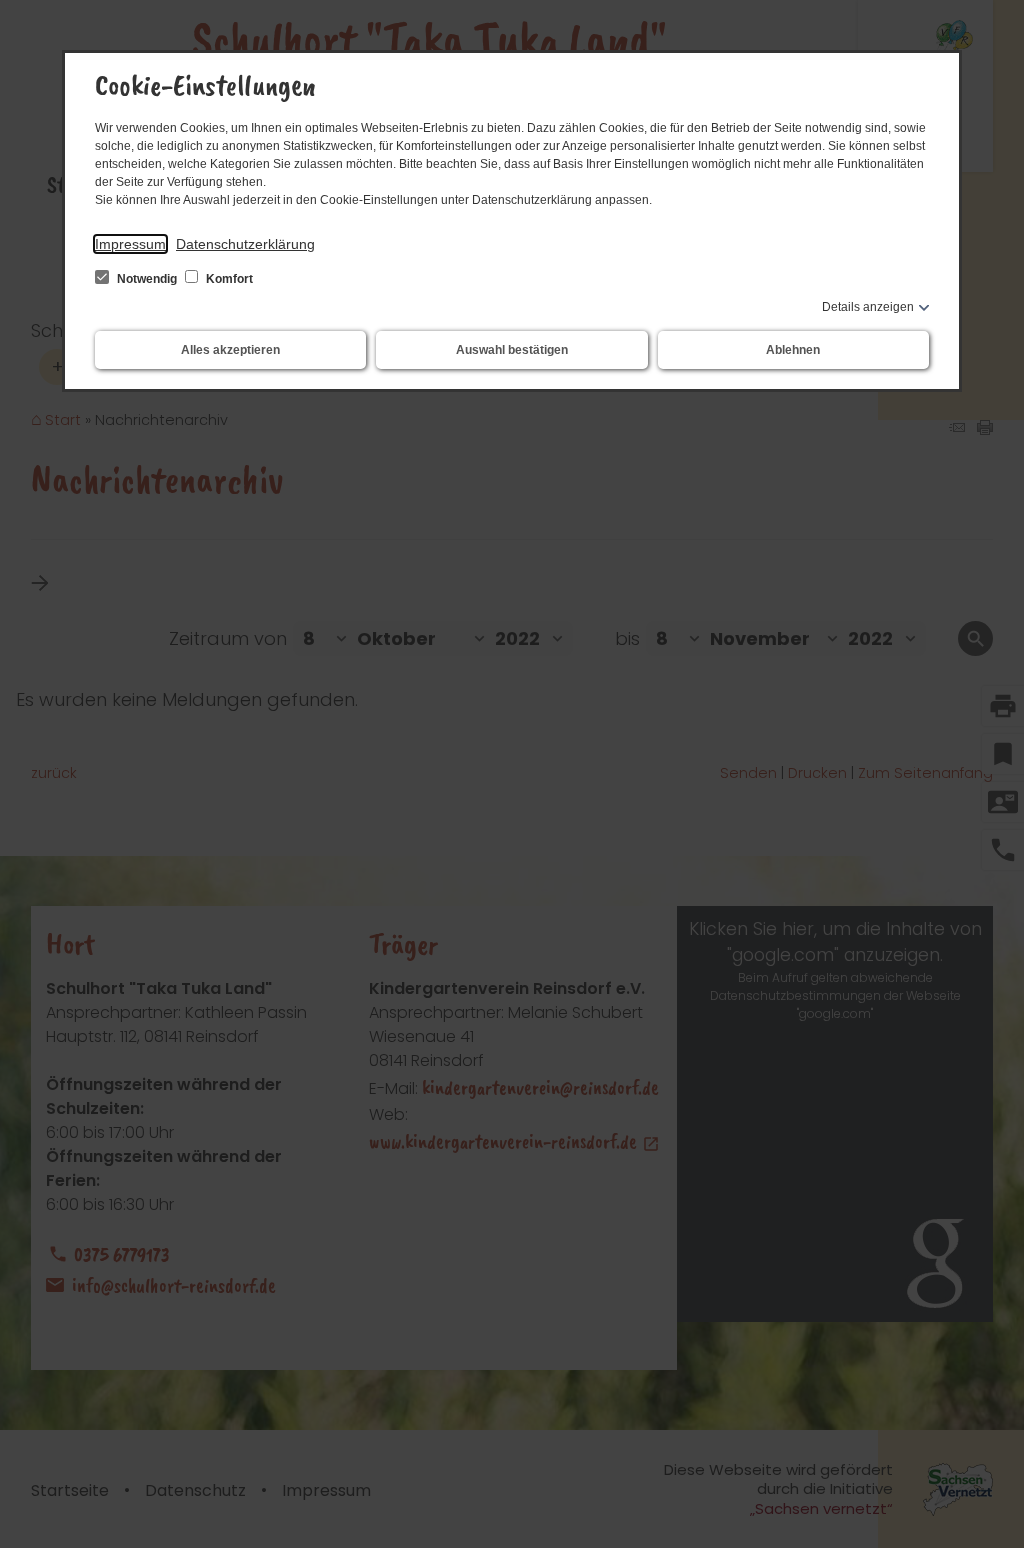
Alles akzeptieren (230, 350)
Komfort (228, 279)
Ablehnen (793, 350)
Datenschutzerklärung (245, 244)
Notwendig (147, 279)
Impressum (130, 244)
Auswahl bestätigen (512, 350)
